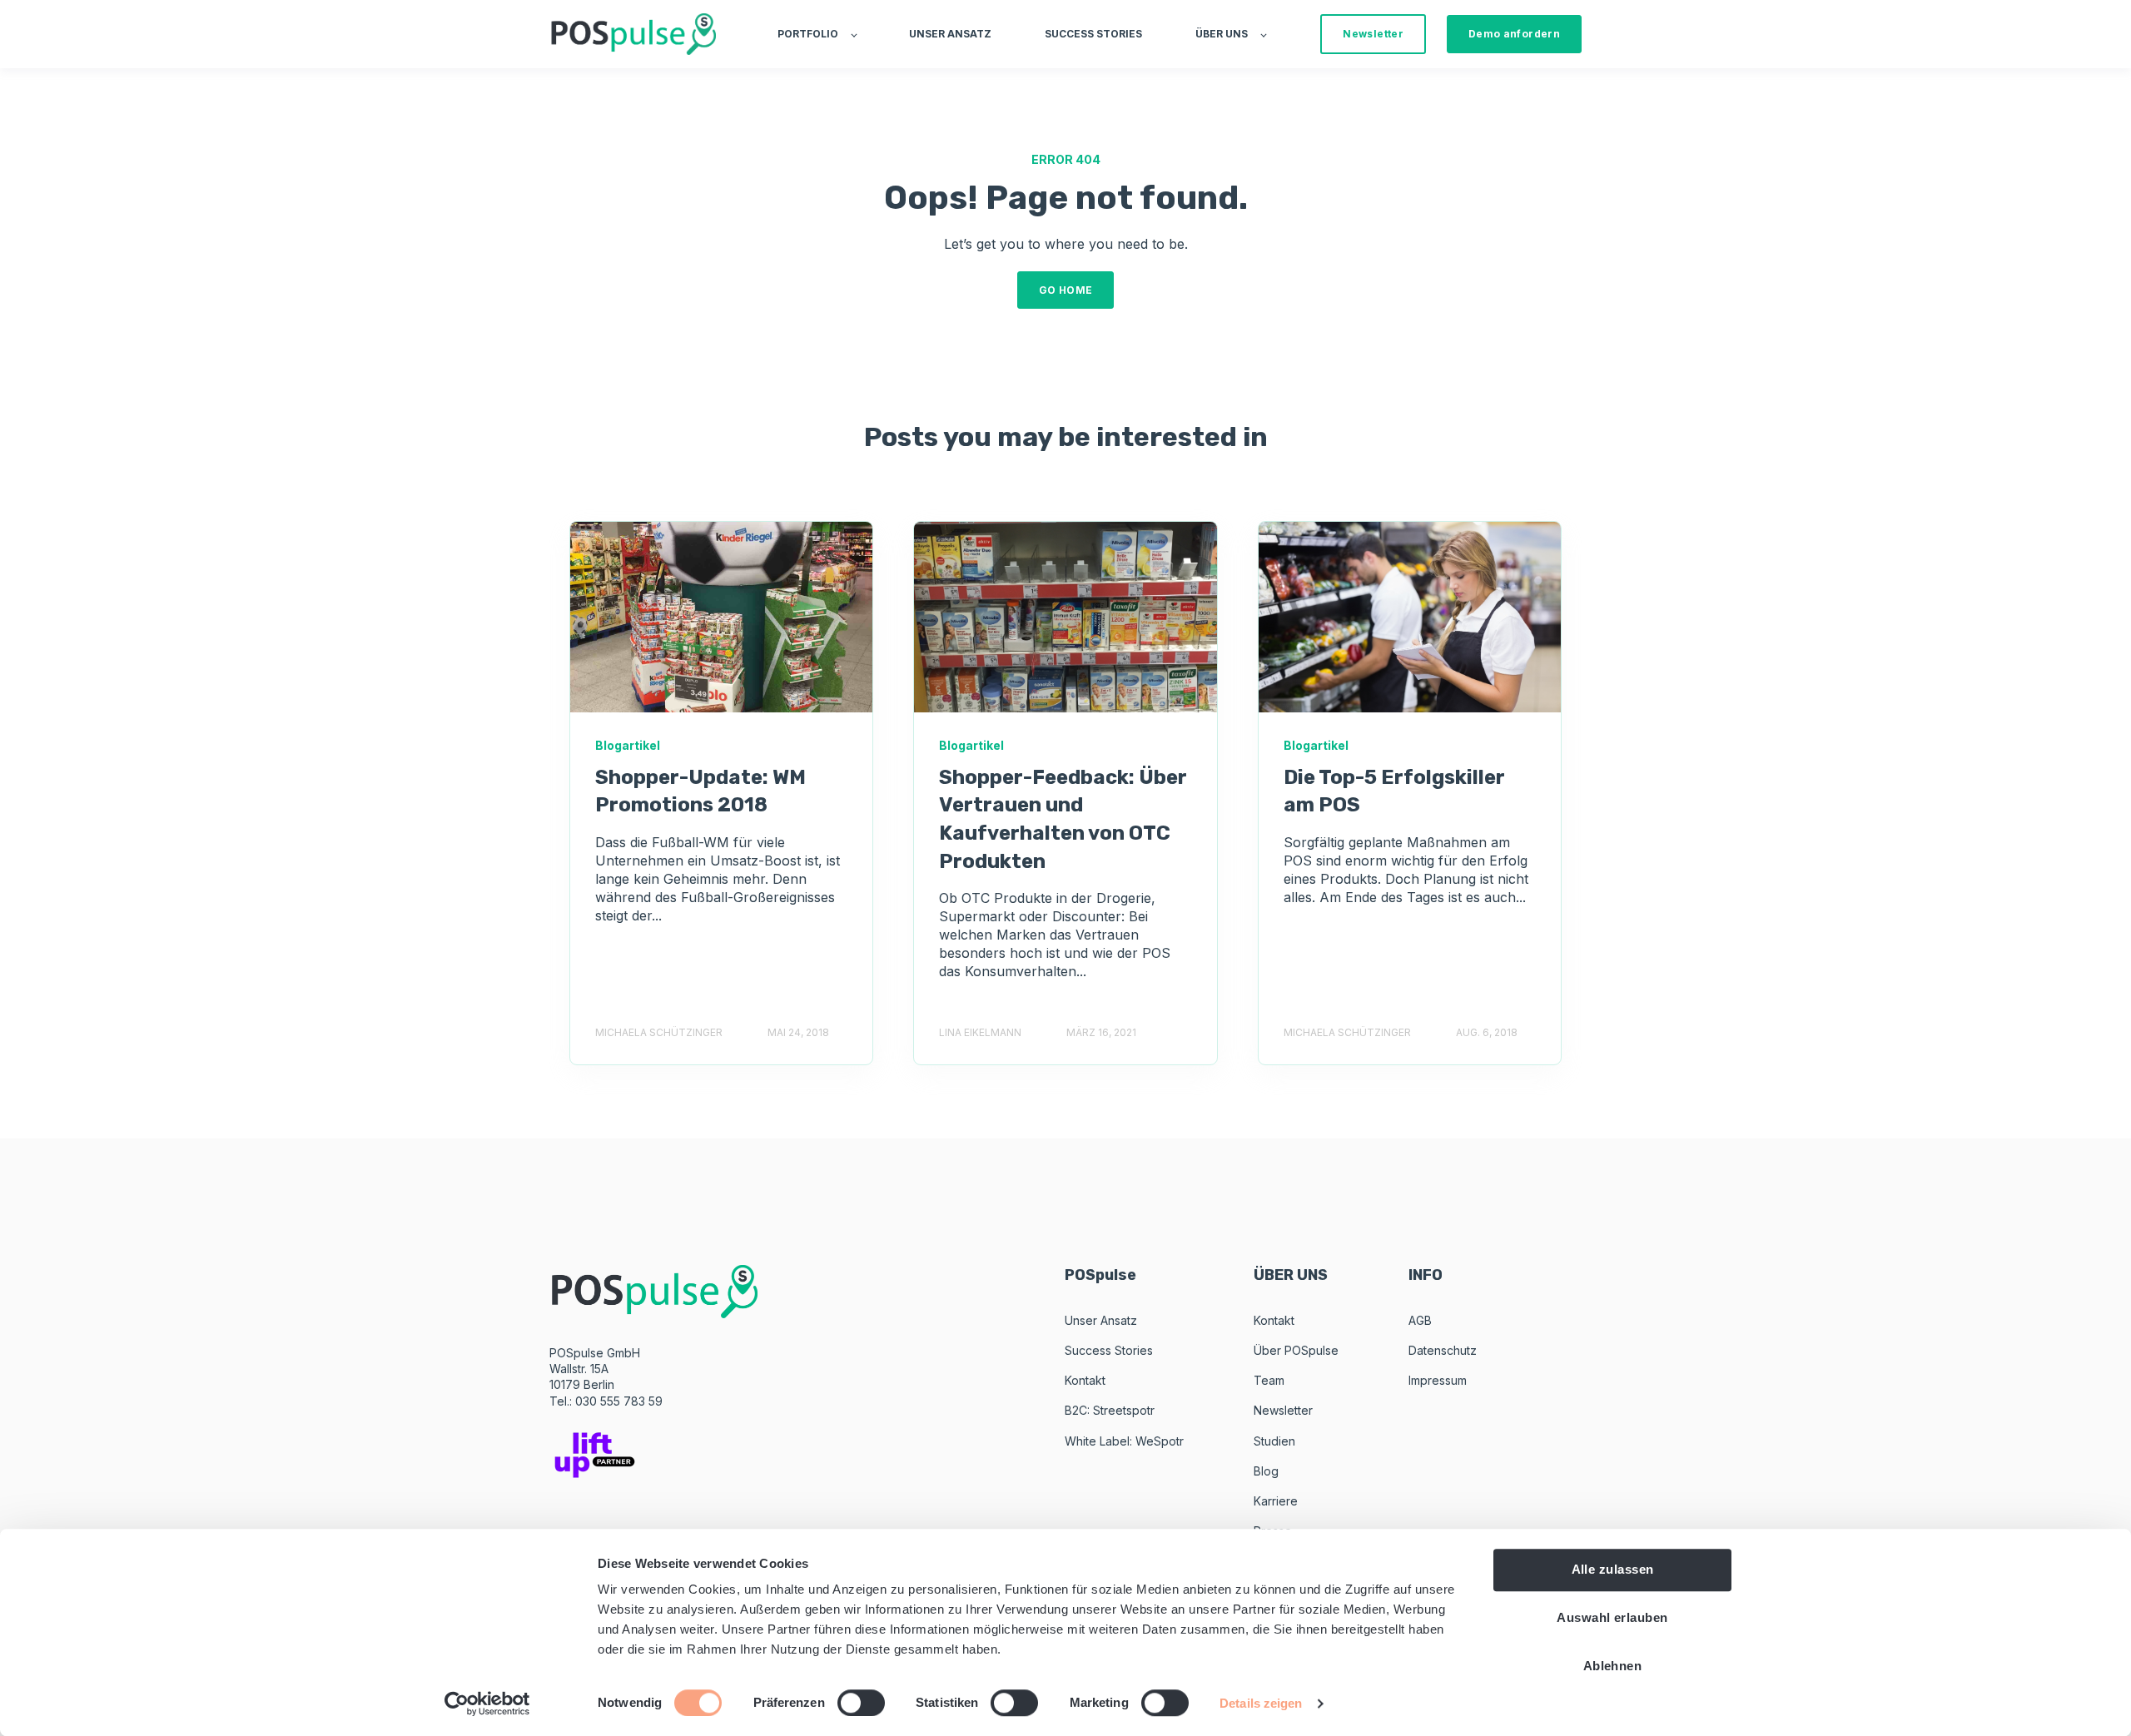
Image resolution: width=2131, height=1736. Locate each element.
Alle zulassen (1613, 1569)
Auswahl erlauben (1612, 1617)
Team (1269, 1380)
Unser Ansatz (1101, 1320)
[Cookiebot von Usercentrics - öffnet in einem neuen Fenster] (487, 1704)
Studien (1274, 1441)
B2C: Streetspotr (1110, 1410)
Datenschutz (1443, 1350)
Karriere (1276, 1501)
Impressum (1438, 1380)
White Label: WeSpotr (1124, 1441)
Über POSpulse (1296, 1350)
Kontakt (1085, 1380)
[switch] (861, 1703)
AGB (1420, 1320)
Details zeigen (1261, 1703)
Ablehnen (1613, 1666)
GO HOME (1066, 290)
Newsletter (1283, 1410)
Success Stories (1109, 1350)
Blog (1266, 1471)
